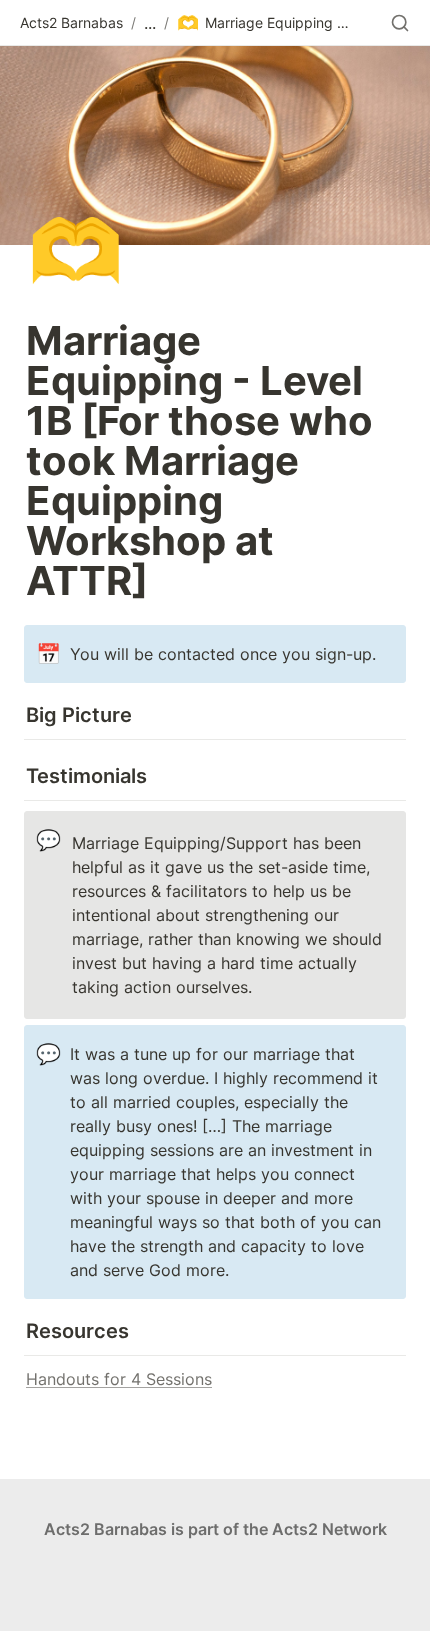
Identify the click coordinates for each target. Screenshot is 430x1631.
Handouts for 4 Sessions (119, 1379)
